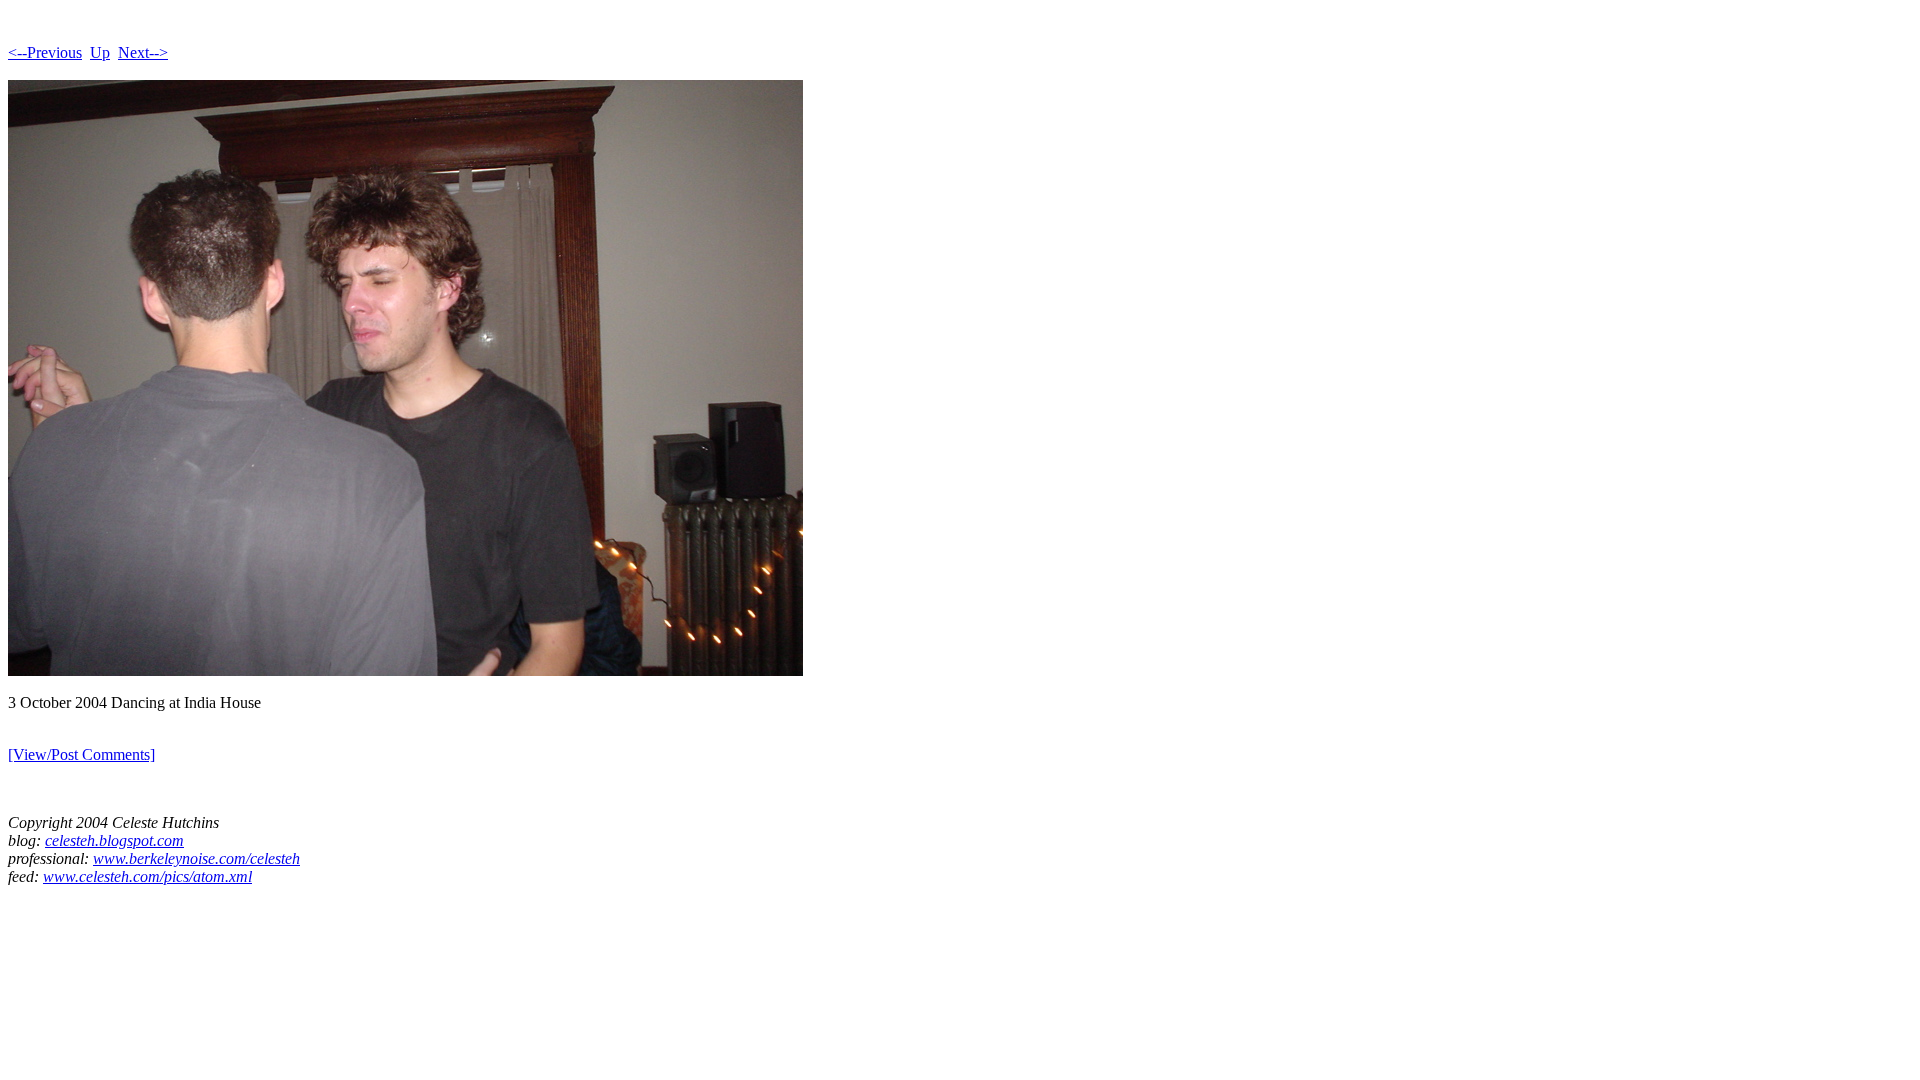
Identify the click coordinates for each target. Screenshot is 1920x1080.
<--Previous (45, 52)
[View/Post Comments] (81, 754)
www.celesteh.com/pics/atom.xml (147, 876)
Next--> (143, 52)
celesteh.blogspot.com (114, 840)
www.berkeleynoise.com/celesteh (196, 858)
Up (100, 52)
